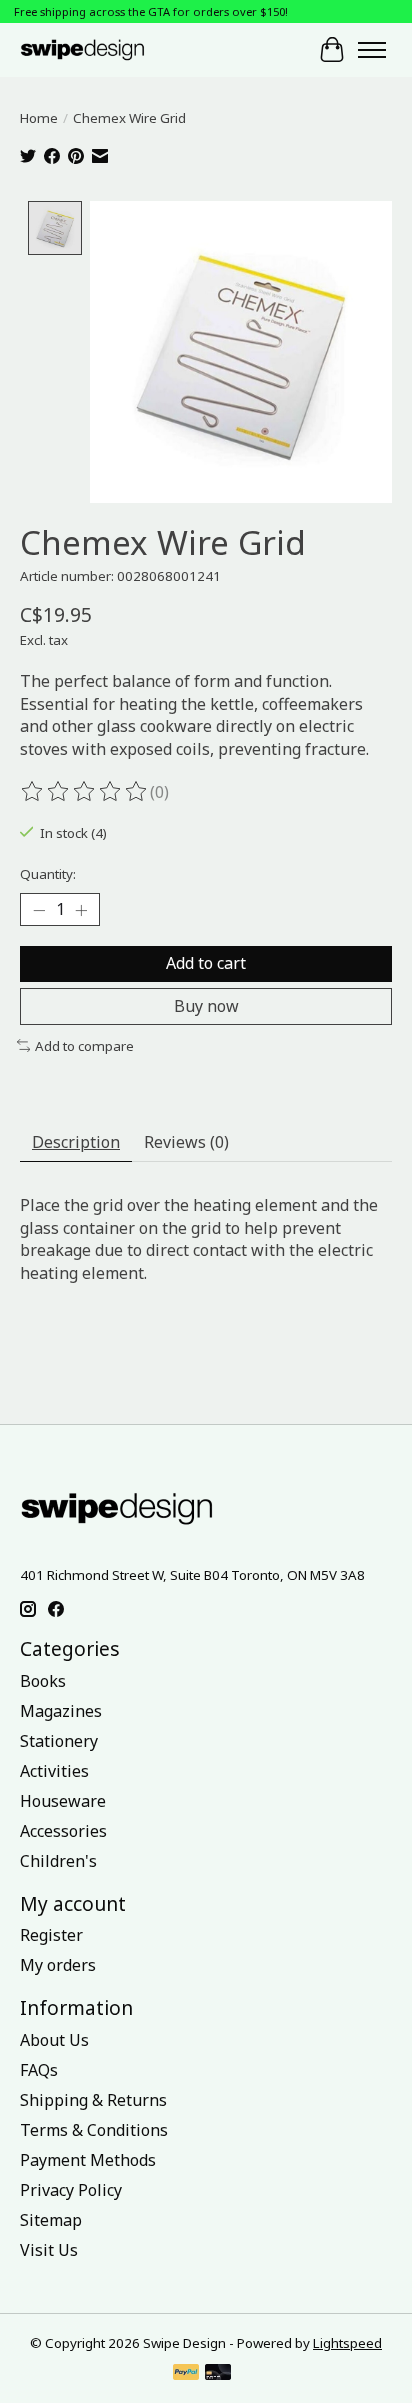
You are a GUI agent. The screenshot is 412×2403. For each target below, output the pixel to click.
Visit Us (49, 2250)
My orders (58, 1965)
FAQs (39, 2070)
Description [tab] (76, 1142)
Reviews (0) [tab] (186, 1142)
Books (43, 1681)
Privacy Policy (71, 2190)
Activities (54, 1771)
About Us (54, 2040)
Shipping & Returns (93, 2100)
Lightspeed (347, 2343)
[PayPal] (186, 2374)
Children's (58, 1861)
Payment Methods (88, 2160)
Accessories (63, 1831)
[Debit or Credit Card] (218, 2374)
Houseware (63, 1801)
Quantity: (48, 874)
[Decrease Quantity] (39, 910)
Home (39, 118)
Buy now (206, 1006)
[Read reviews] (85, 792)
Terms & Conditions (94, 2130)
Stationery (59, 1741)
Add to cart (206, 963)
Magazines (61, 1711)
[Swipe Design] (99, 49)
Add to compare (84, 1046)
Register (51, 1935)
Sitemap (51, 2220)
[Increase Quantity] (81, 910)
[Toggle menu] (372, 50)
